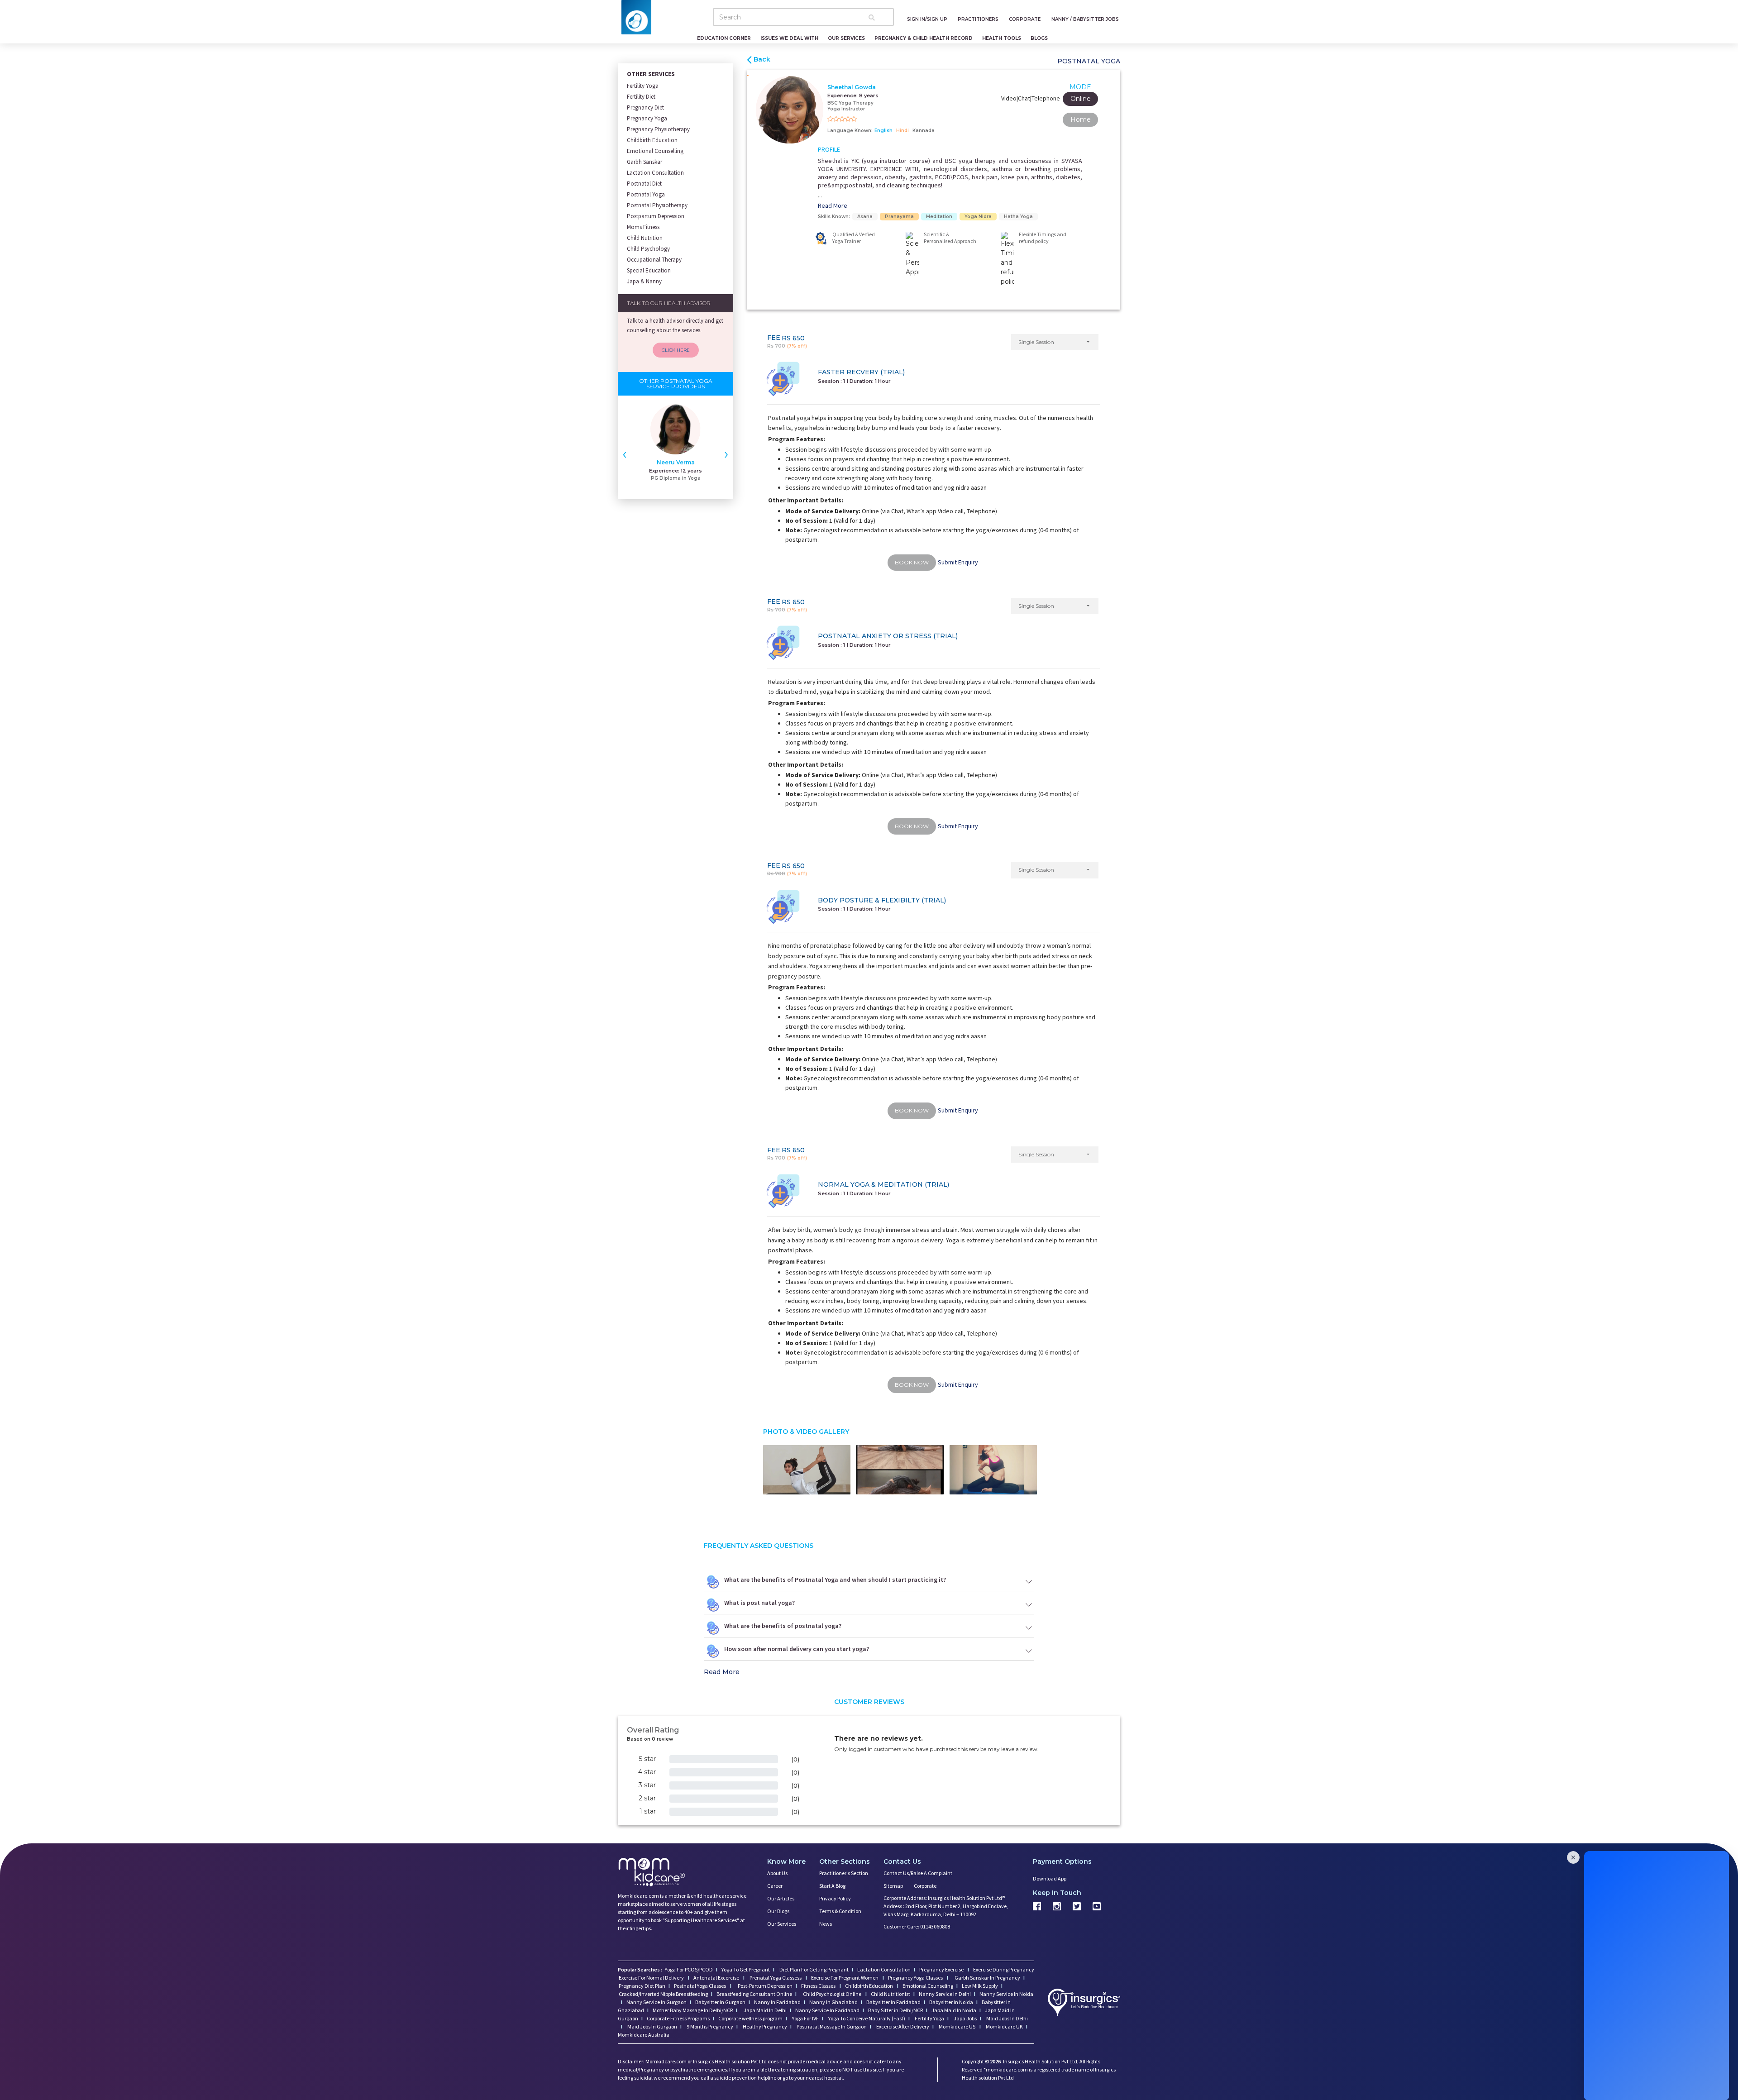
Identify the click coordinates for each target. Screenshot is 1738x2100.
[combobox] (827, 1093)
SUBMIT (869, 1144)
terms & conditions (894, 1111)
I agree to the (872, 1111)
